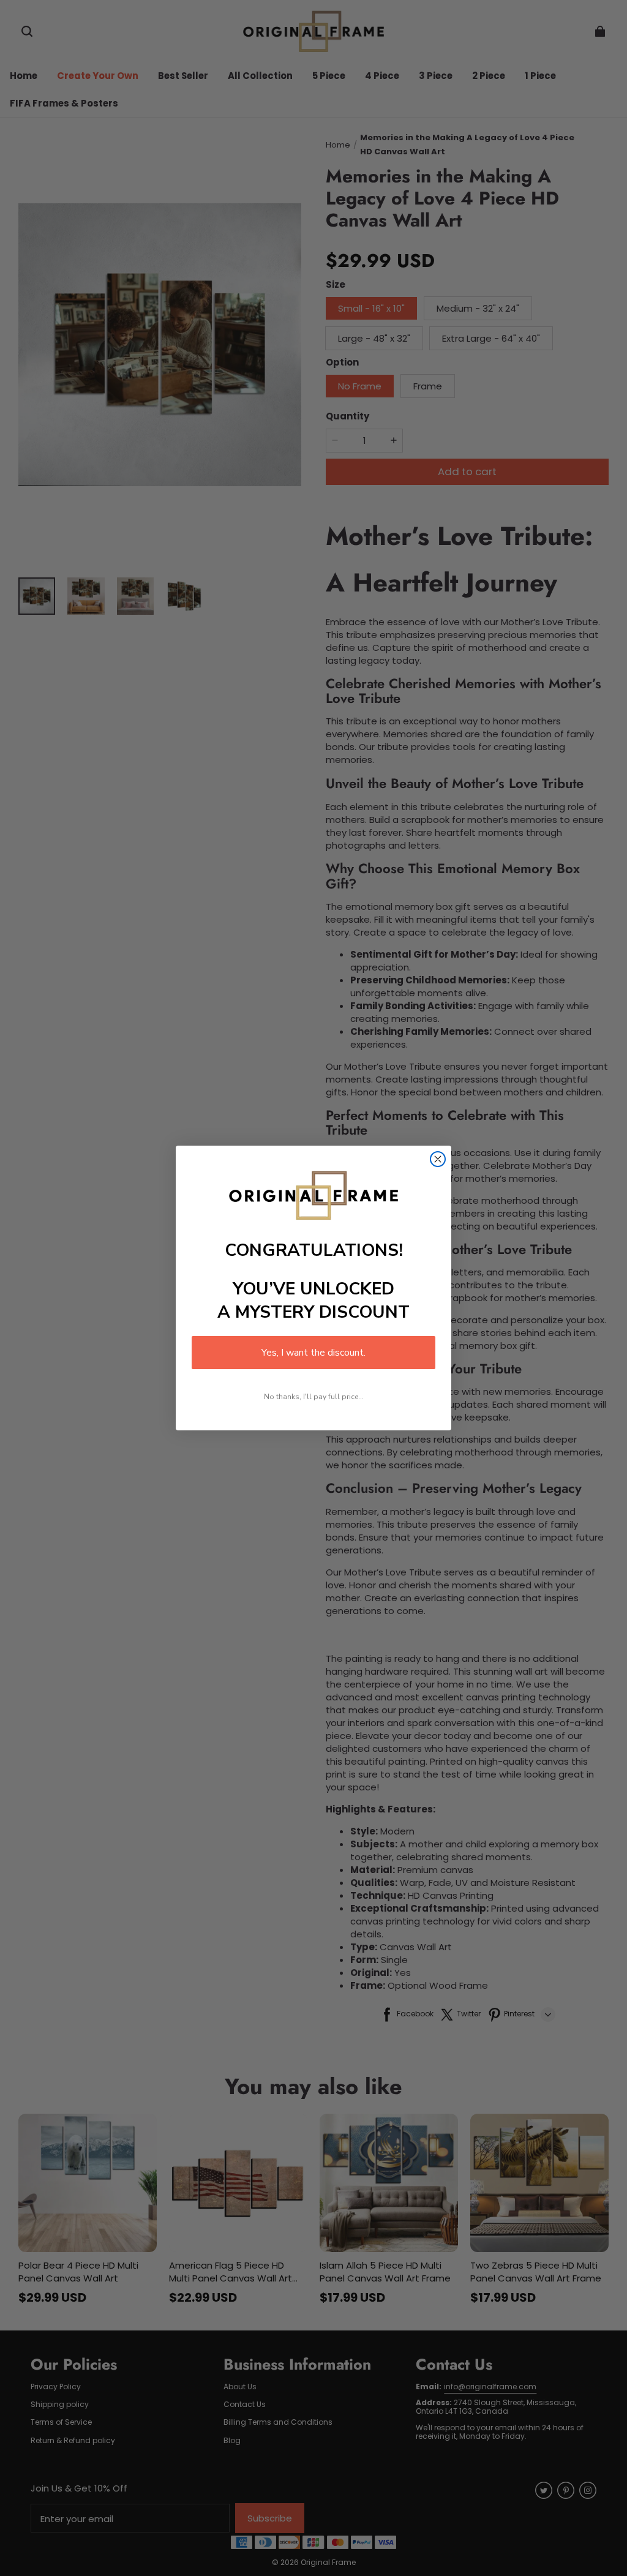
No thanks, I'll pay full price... (314, 1397)
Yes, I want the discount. (313, 1353)
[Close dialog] (438, 1159)
